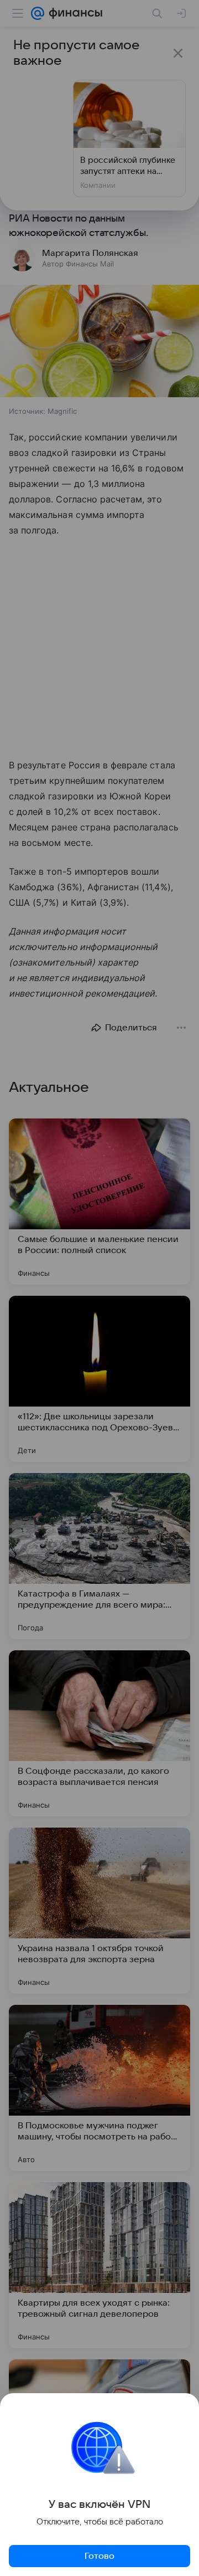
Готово (99, 2556)
